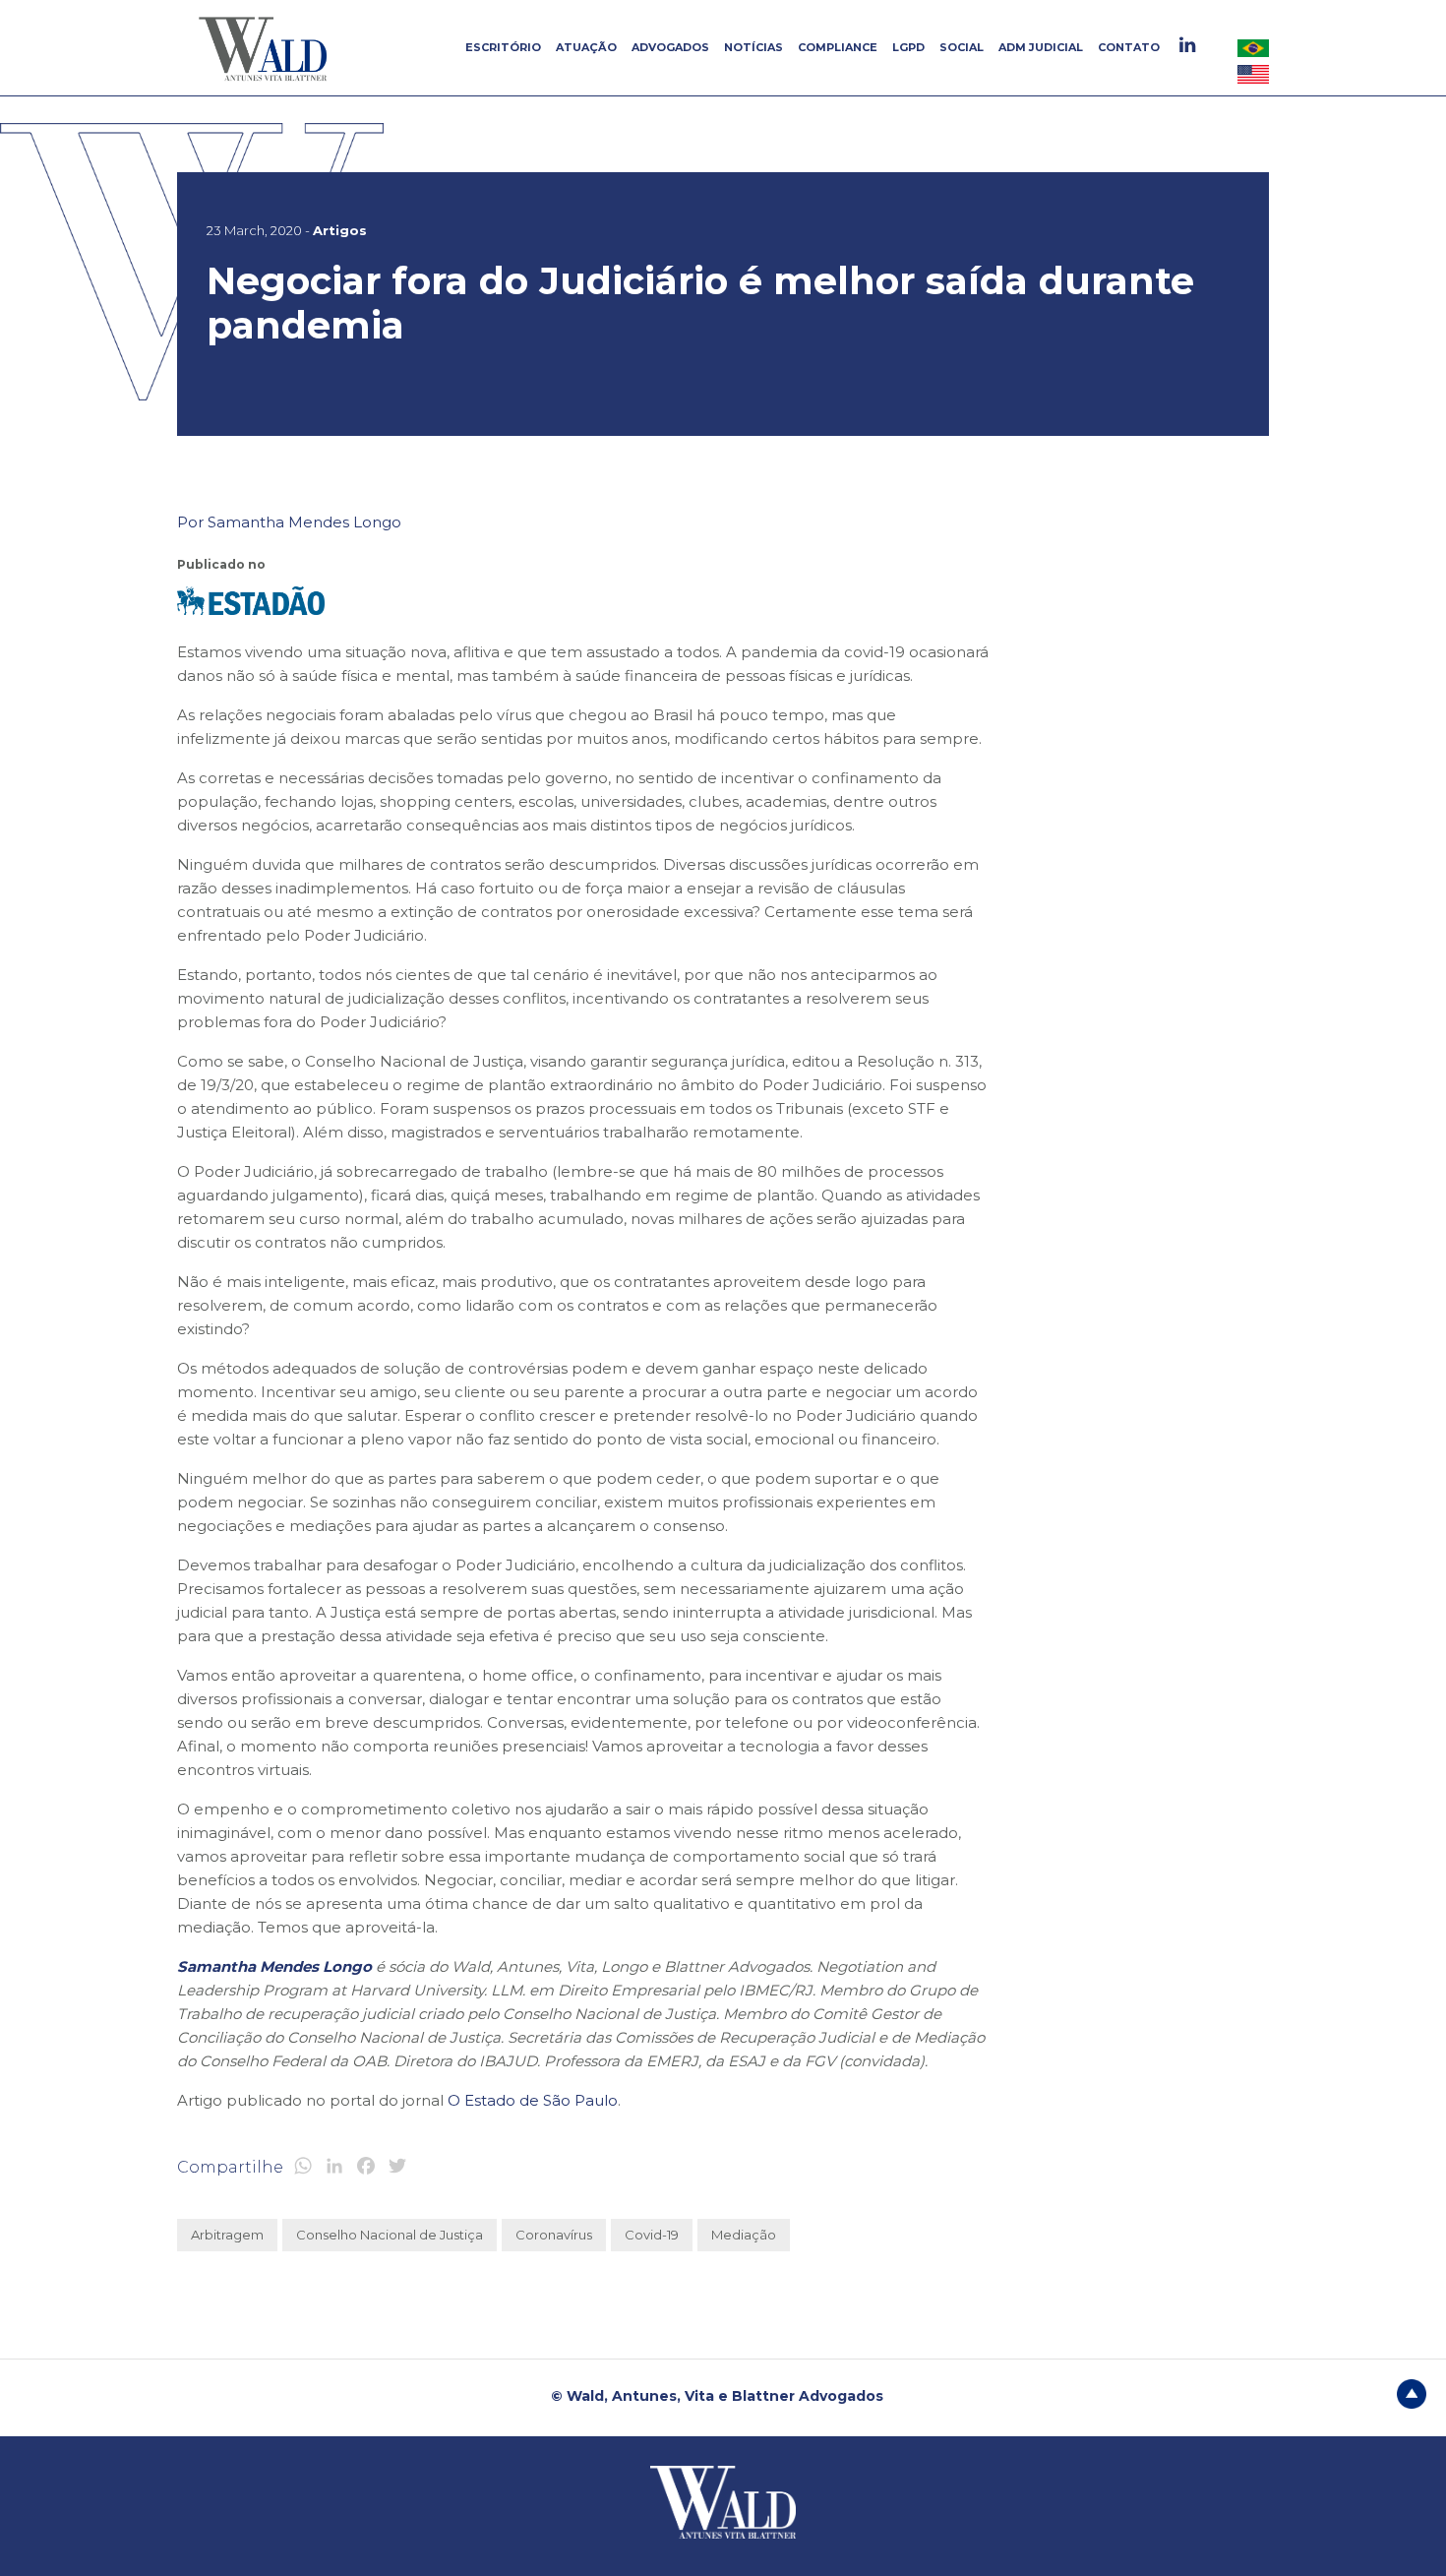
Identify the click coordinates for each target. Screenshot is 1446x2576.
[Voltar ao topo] (1412, 2393)
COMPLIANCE (838, 47)
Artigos (340, 230)
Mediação (744, 2235)
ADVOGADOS (670, 47)
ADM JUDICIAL (1041, 47)
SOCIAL (962, 47)
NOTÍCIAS (753, 47)
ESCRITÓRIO (503, 47)
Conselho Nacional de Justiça (390, 2235)
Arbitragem (227, 2235)
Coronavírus (554, 2235)
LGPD (908, 47)
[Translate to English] (1253, 74)
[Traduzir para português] (1253, 47)
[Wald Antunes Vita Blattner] (266, 48)
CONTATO (1129, 47)
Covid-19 (652, 2235)
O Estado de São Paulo (533, 2100)
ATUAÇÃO (586, 47)
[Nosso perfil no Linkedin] (1190, 45)
